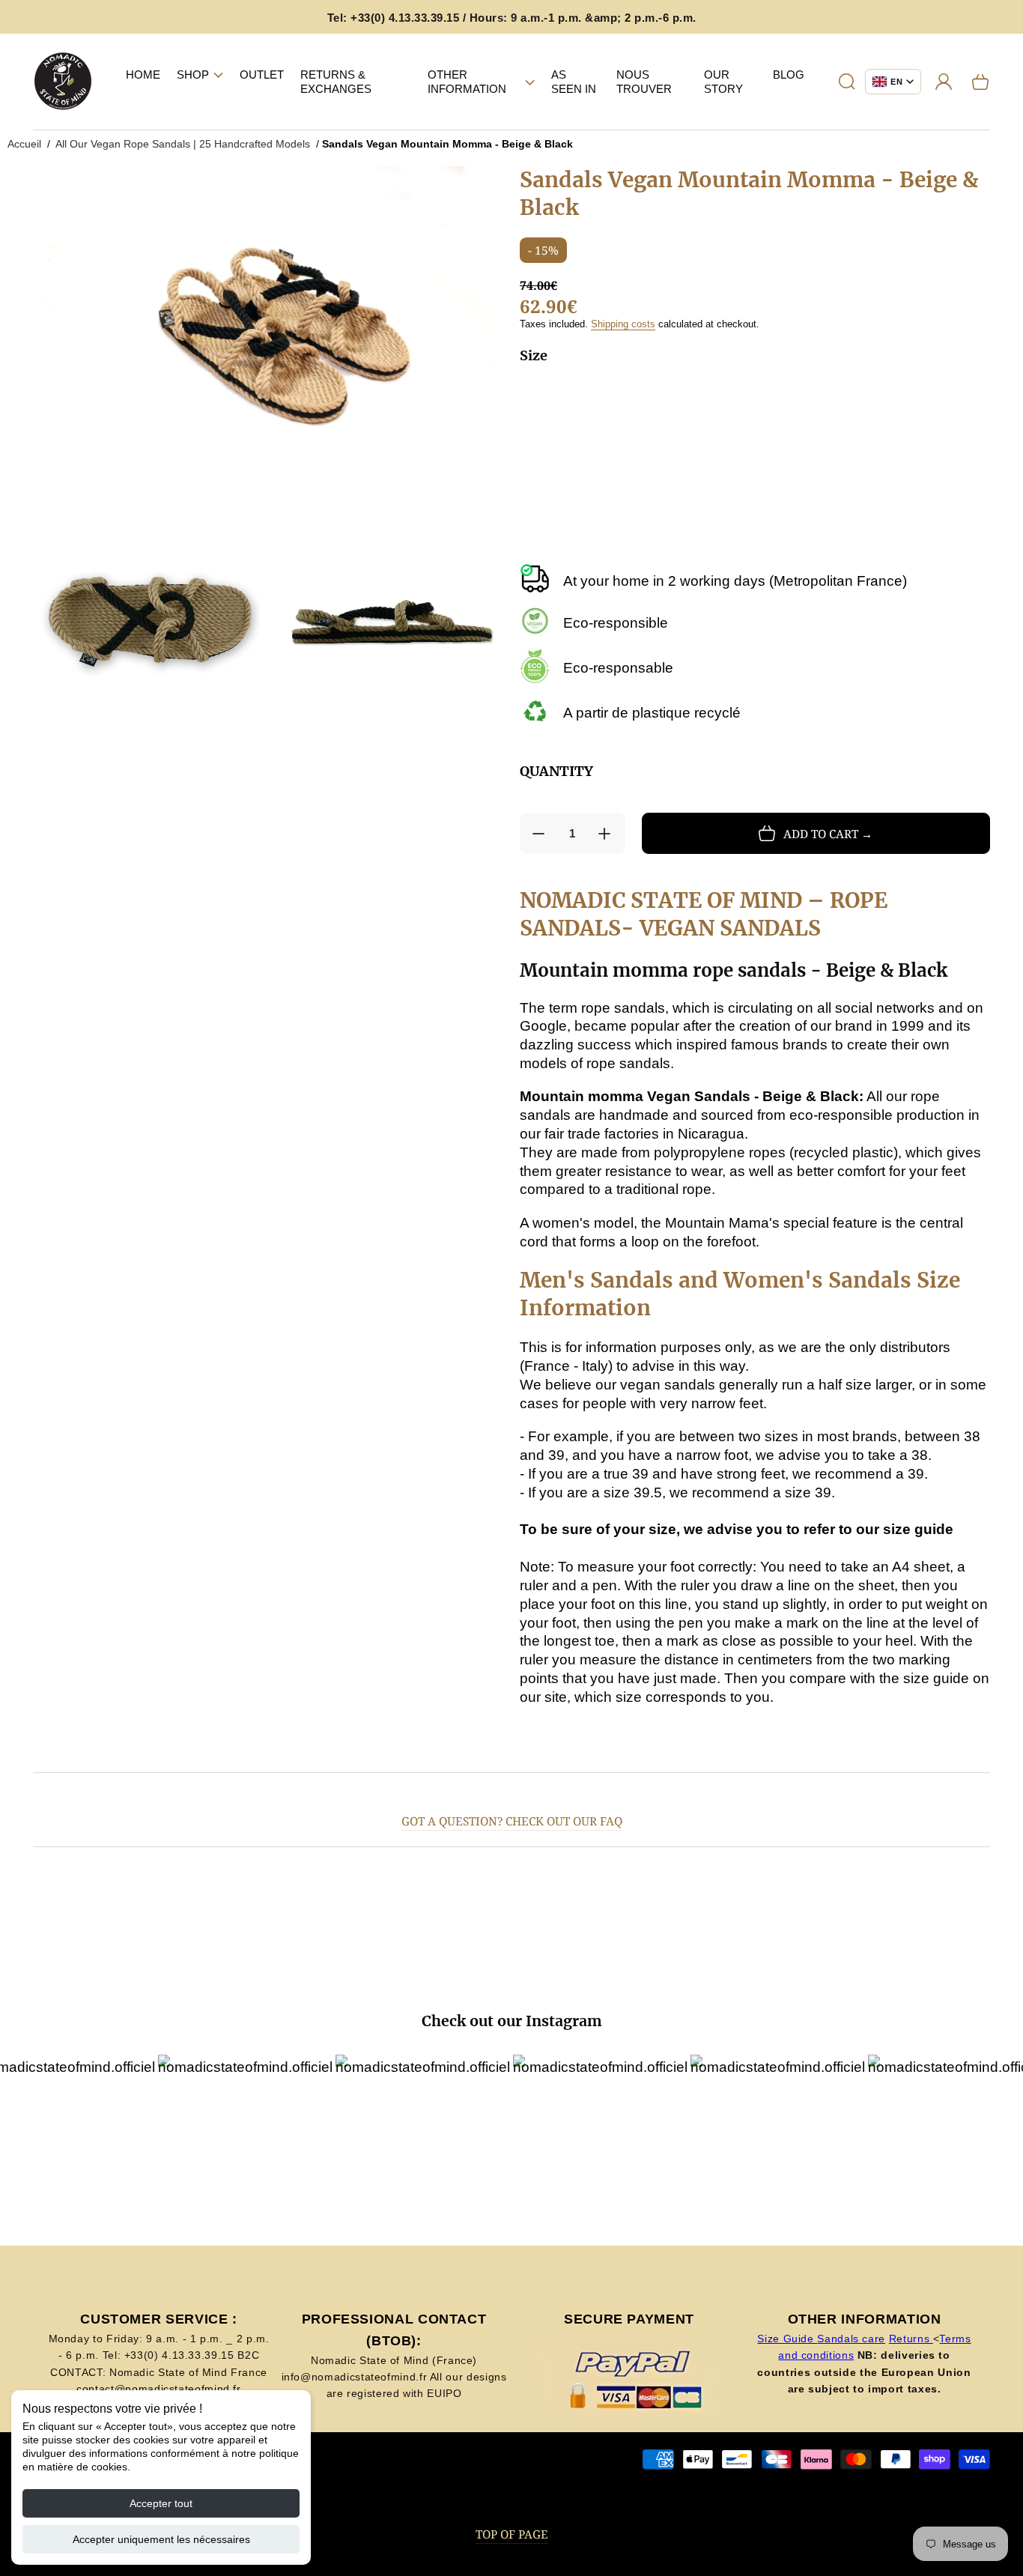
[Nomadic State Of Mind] (63, 82)
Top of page (512, 2534)
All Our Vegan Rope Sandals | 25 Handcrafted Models (183, 144)
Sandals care (851, 2339)
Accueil (24, 144)
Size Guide (787, 2339)
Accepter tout (161, 2503)
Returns (911, 2339)
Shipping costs (623, 324)
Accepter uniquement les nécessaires (161, 2539)
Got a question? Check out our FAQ (512, 1821)
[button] (200, 75)
